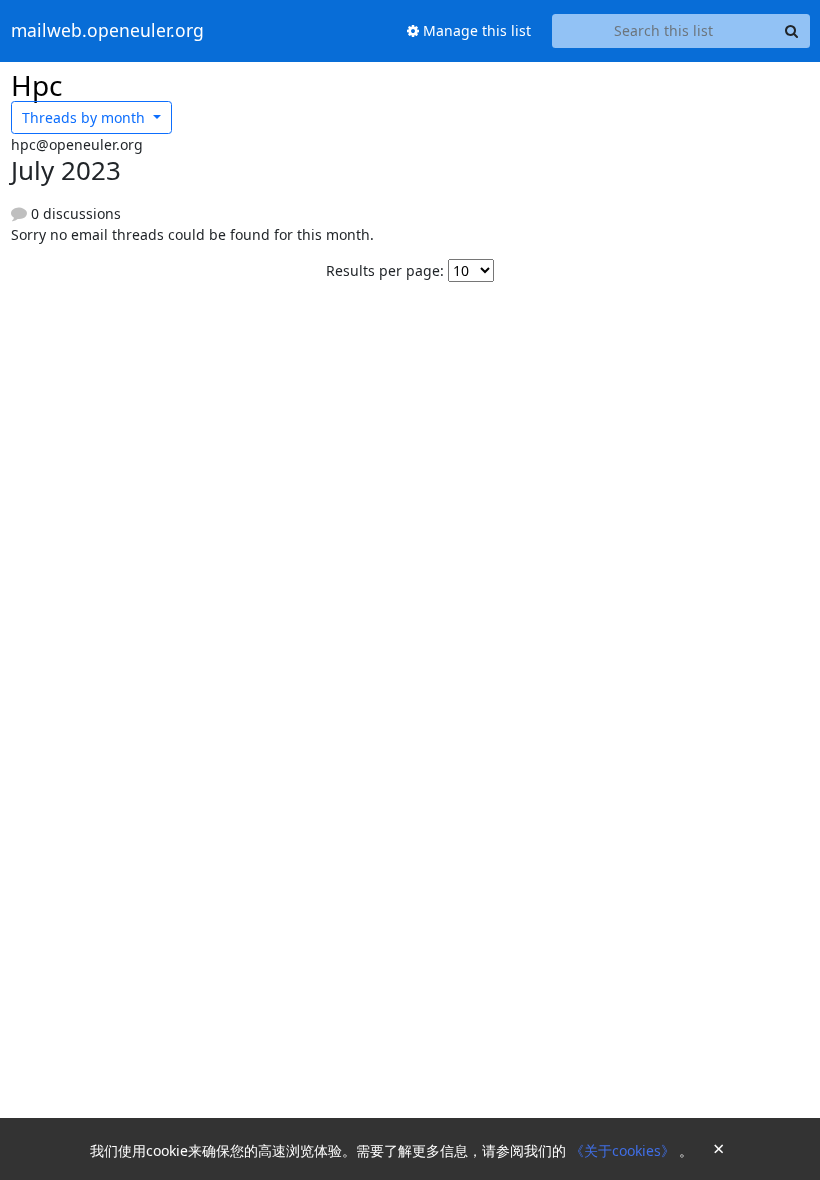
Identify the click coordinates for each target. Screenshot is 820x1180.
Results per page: (385, 270)
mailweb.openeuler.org (107, 31)
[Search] (792, 31)
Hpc (36, 85)
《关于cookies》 (624, 1150)
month (85, 117)
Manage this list (475, 30)
